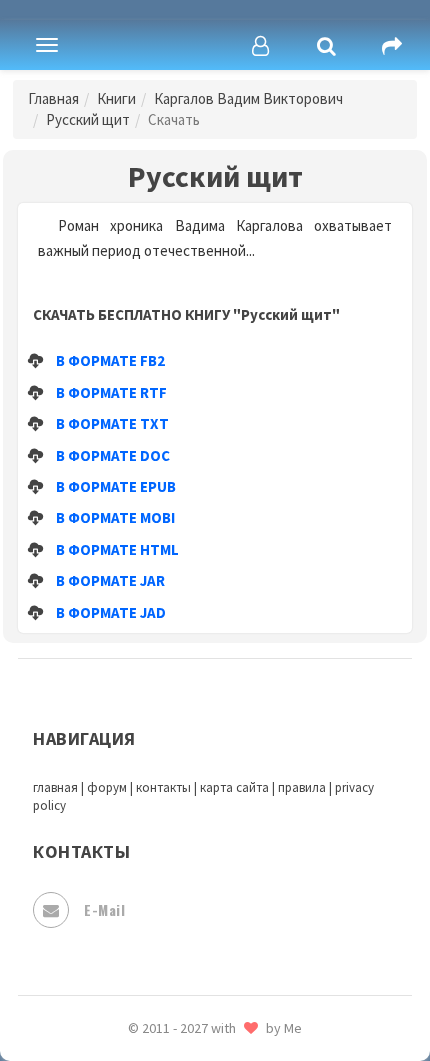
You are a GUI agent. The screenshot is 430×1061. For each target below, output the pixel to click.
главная (55, 787)
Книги (116, 98)
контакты (163, 787)
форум (107, 787)
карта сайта (234, 787)
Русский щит (88, 119)
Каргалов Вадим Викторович (248, 98)
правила (302, 787)
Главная (53, 98)
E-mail (104, 909)
